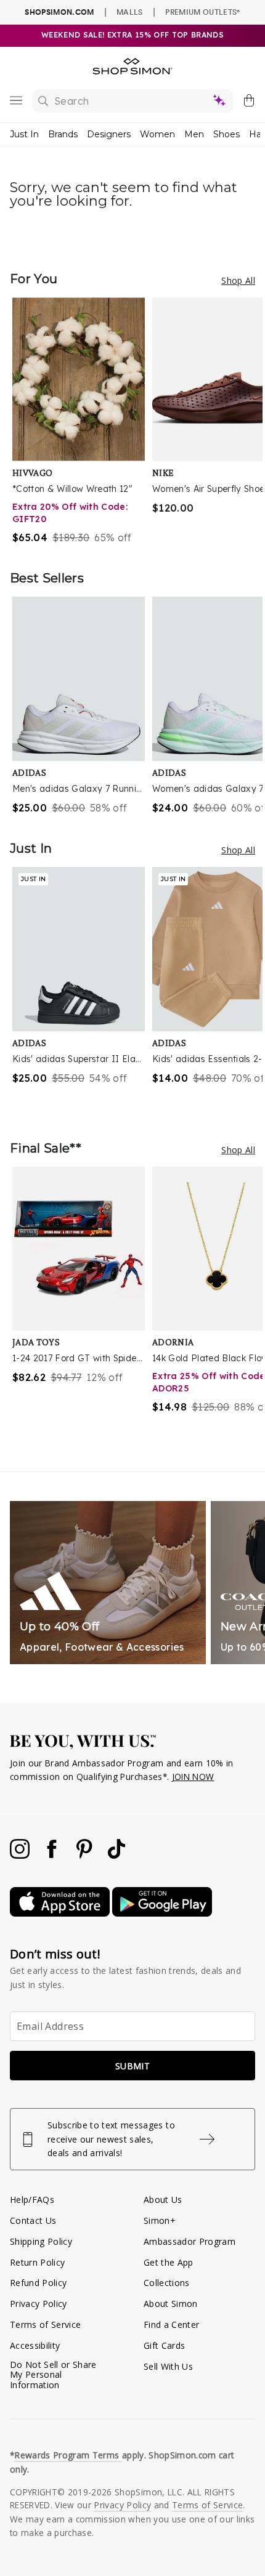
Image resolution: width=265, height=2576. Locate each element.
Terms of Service (45, 2324)
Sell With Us (168, 2366)
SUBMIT (132, 2066)
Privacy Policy (39, 2304)
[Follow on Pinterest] (86, 1855)
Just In (24, 134)
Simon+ (160, 2220)
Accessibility (35, 2345)
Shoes (226, 134)
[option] (82, 421)
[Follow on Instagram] (21, 1855)
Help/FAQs (32, 2200)
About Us (163, 2200)
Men (194, 134)
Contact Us (33, 2220)
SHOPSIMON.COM (59, 12)
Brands (63, 134)
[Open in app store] (61, 1913)
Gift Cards (164, 2345)
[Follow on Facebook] (53, 1855)
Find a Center (171, 2324)
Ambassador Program (190, 2241)
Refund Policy (38, 2283)
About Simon (171, 2304)
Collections (167, 2283)
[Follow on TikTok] (116, 1855)
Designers (109, 134)
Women (157, 134)
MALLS (130, 12)
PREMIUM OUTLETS (202, 12)
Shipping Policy (41, 2241)
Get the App (169, 2262)
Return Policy (37, 2262)
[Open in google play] (162, 1913)
